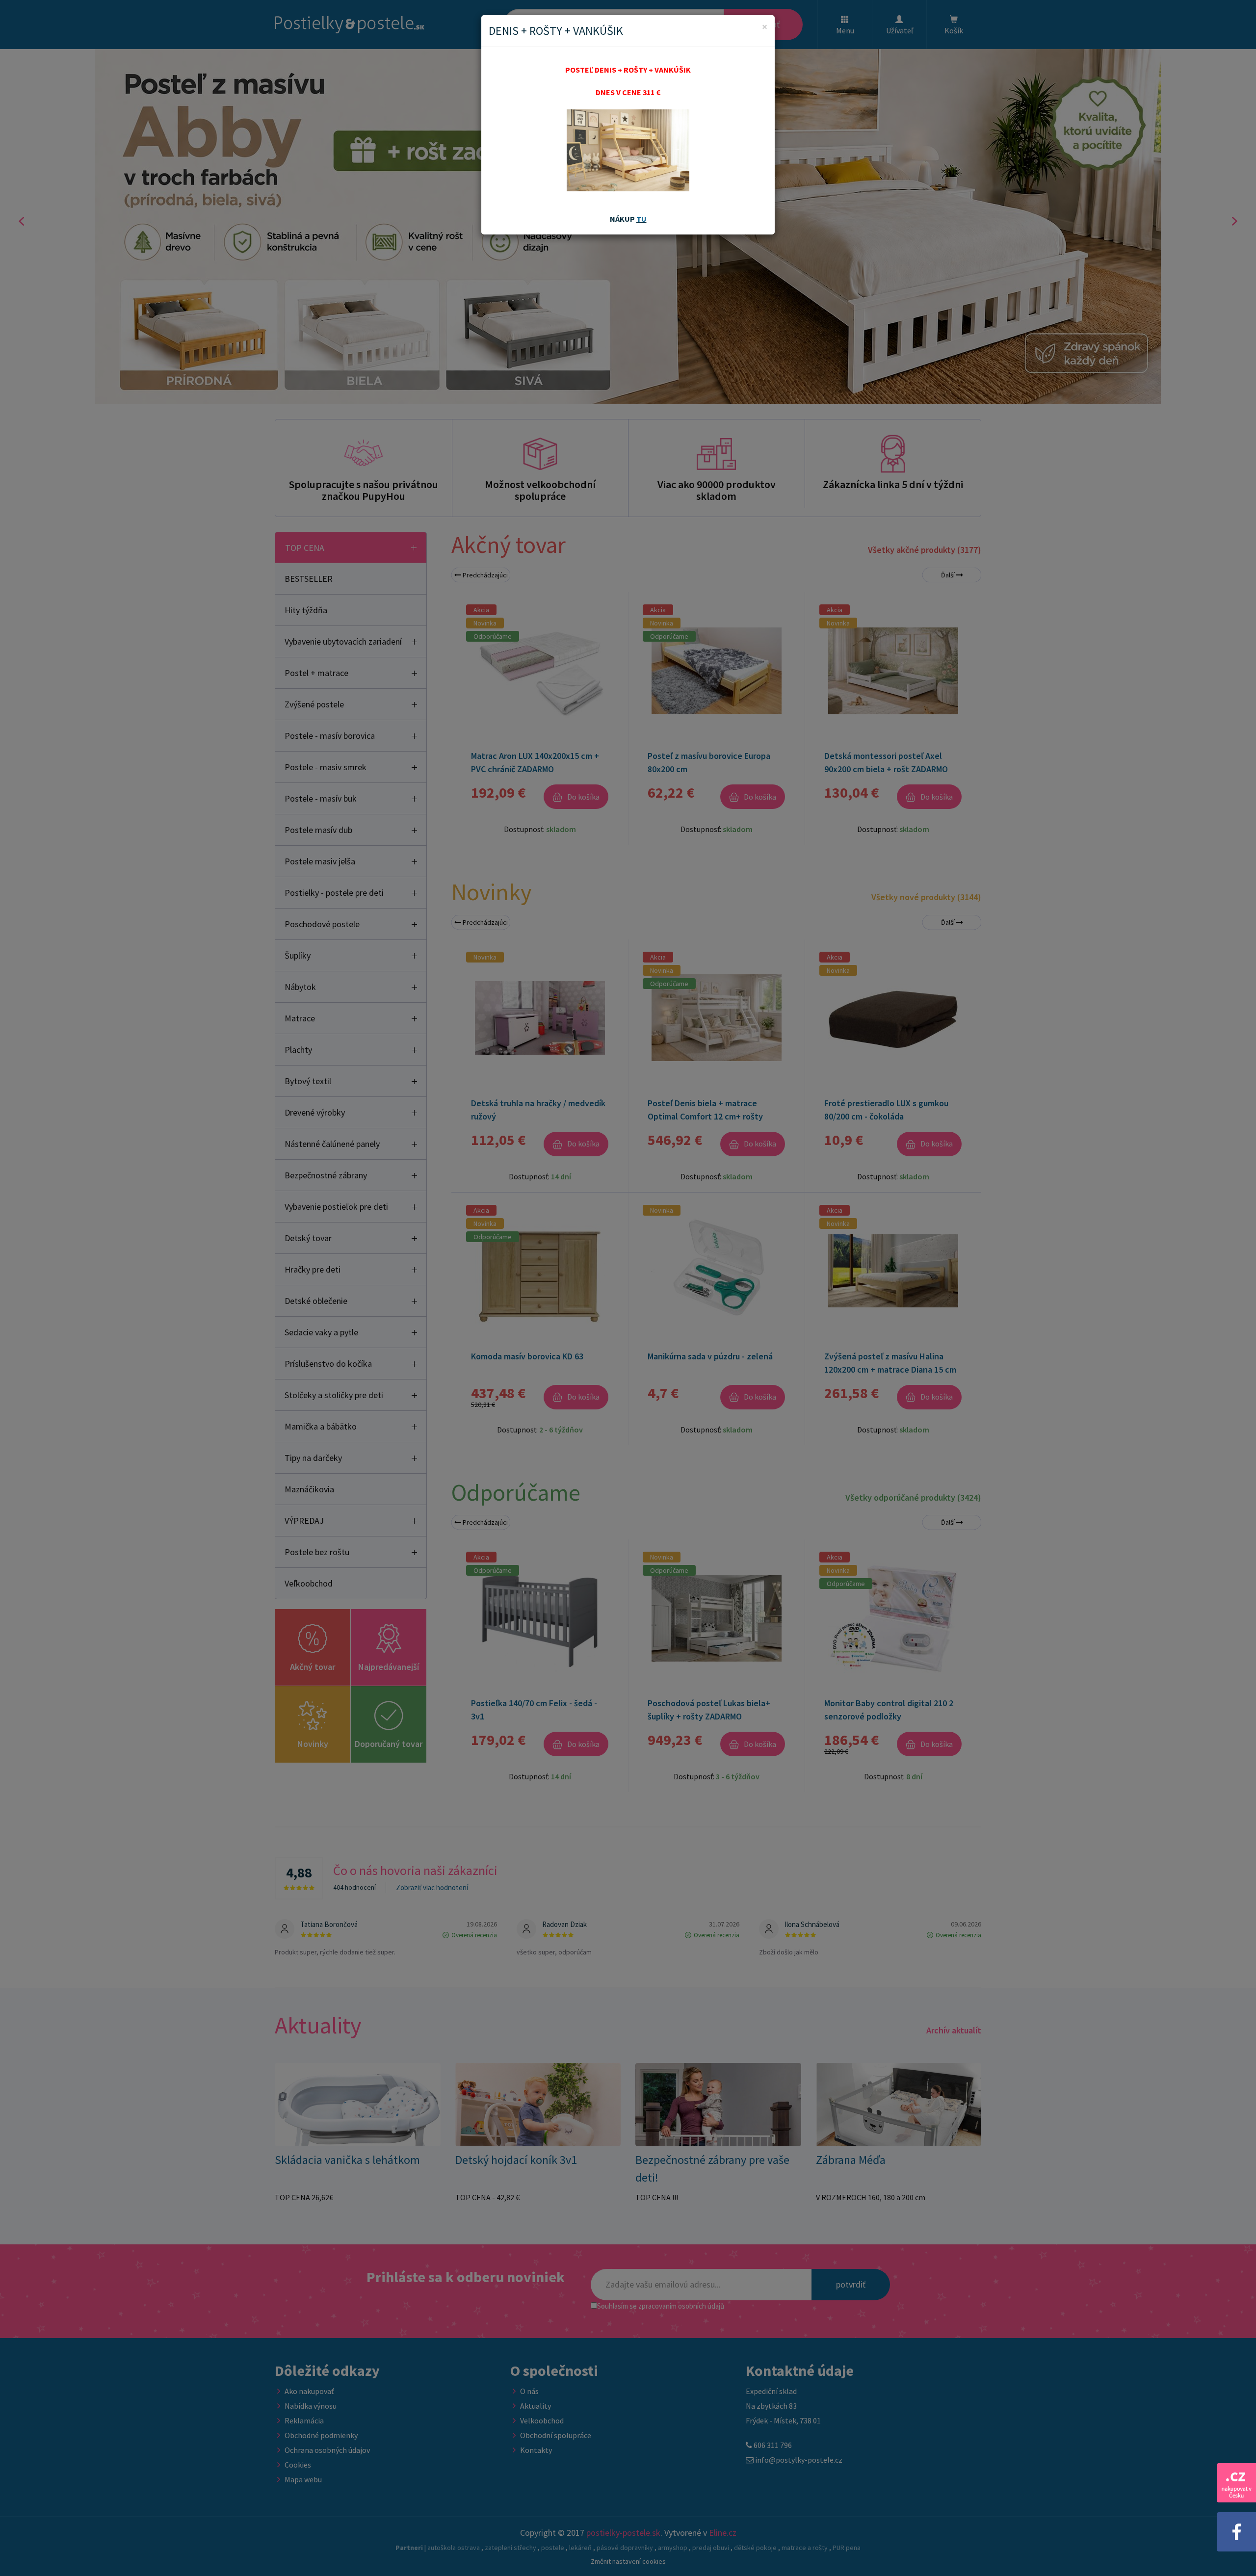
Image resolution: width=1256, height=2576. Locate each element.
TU (641, 219)
